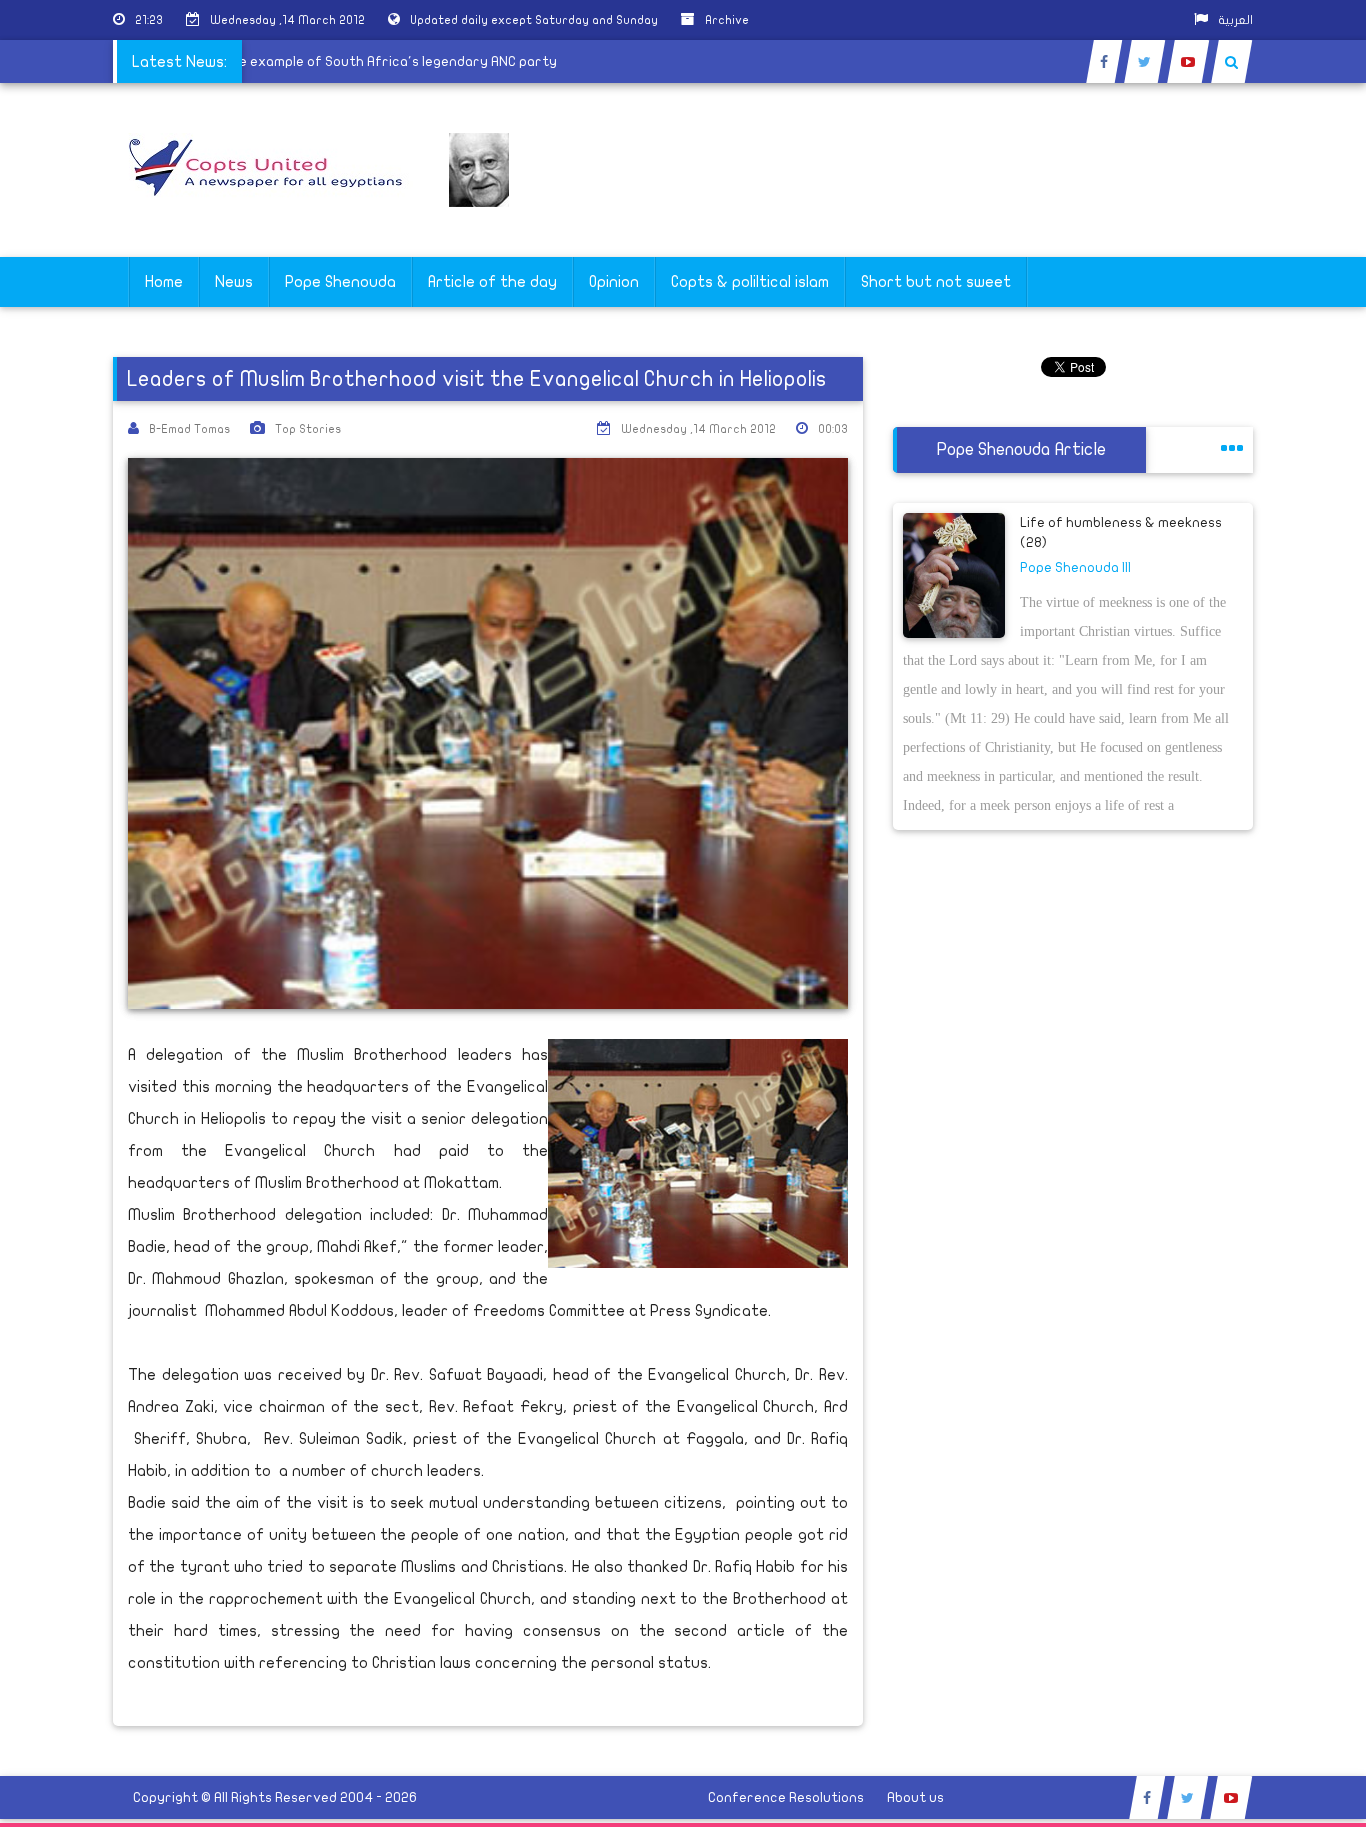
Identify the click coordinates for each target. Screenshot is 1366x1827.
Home (164, 282)
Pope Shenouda (340, 282)
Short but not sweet (936, 282)
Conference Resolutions (786, 1797)
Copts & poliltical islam (750, 282)
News (234, 282)
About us (915, 1797)
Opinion (614, 282)
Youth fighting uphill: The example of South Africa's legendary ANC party (341, 61)
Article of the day (492, 282)
